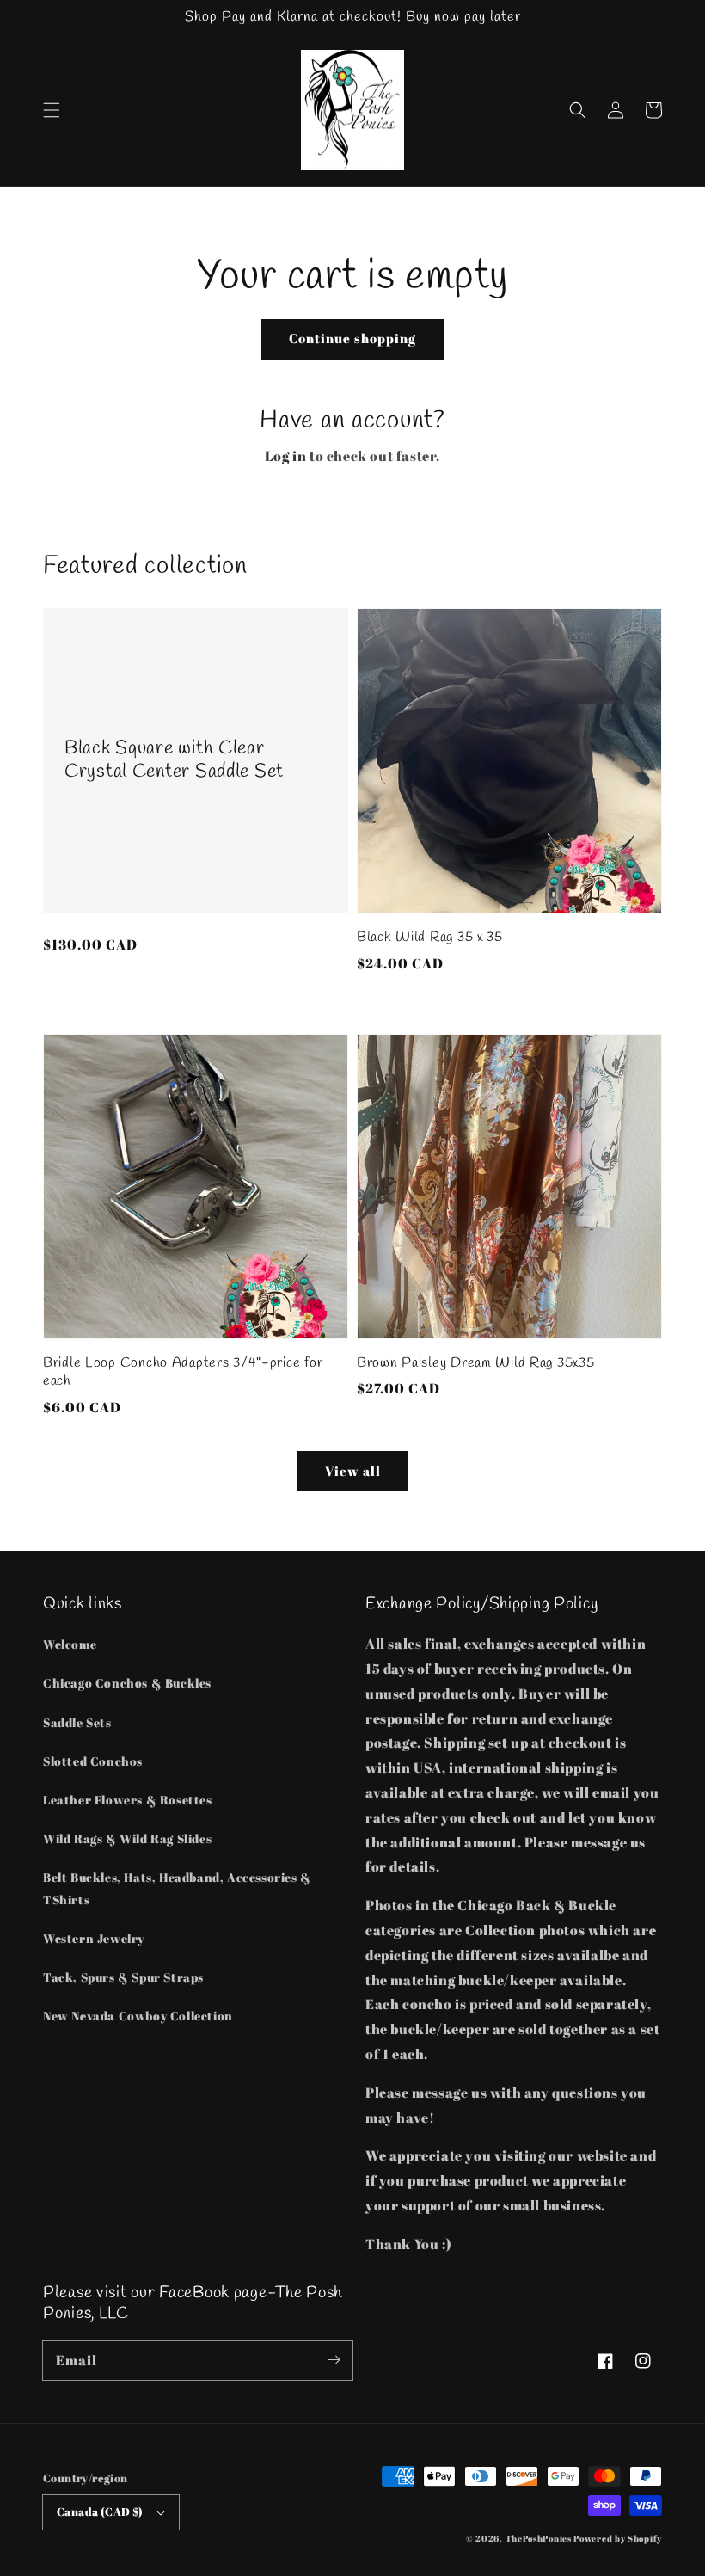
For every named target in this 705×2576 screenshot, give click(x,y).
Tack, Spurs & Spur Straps (123, 1977)
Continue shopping (352, 338)
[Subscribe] (334, 2360)
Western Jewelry (94, 1938)
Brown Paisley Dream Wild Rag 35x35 (475, 1363)
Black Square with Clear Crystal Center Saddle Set (174, 760)
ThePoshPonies (539, 2538)
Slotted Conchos (93, 1761)
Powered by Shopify (618, 2538)
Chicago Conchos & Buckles (127, 1683)
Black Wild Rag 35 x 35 (430, 937)
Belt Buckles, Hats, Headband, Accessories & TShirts (177, 1888)
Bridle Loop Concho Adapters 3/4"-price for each (183, 1372)
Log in (286, 456)
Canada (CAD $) (100, 2511)
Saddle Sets (77, 1722)
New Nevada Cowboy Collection (138, 2016)
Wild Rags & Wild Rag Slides (127, 1838)
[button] (52, 110)
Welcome (70, 1644)
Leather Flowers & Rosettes (128, 1800)
